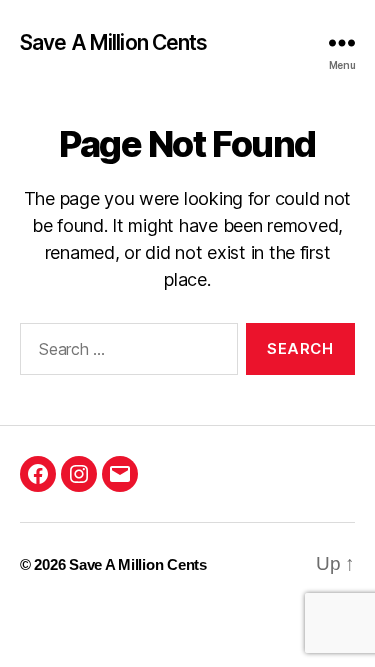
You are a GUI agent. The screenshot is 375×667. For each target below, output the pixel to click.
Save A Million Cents (114, 42)
